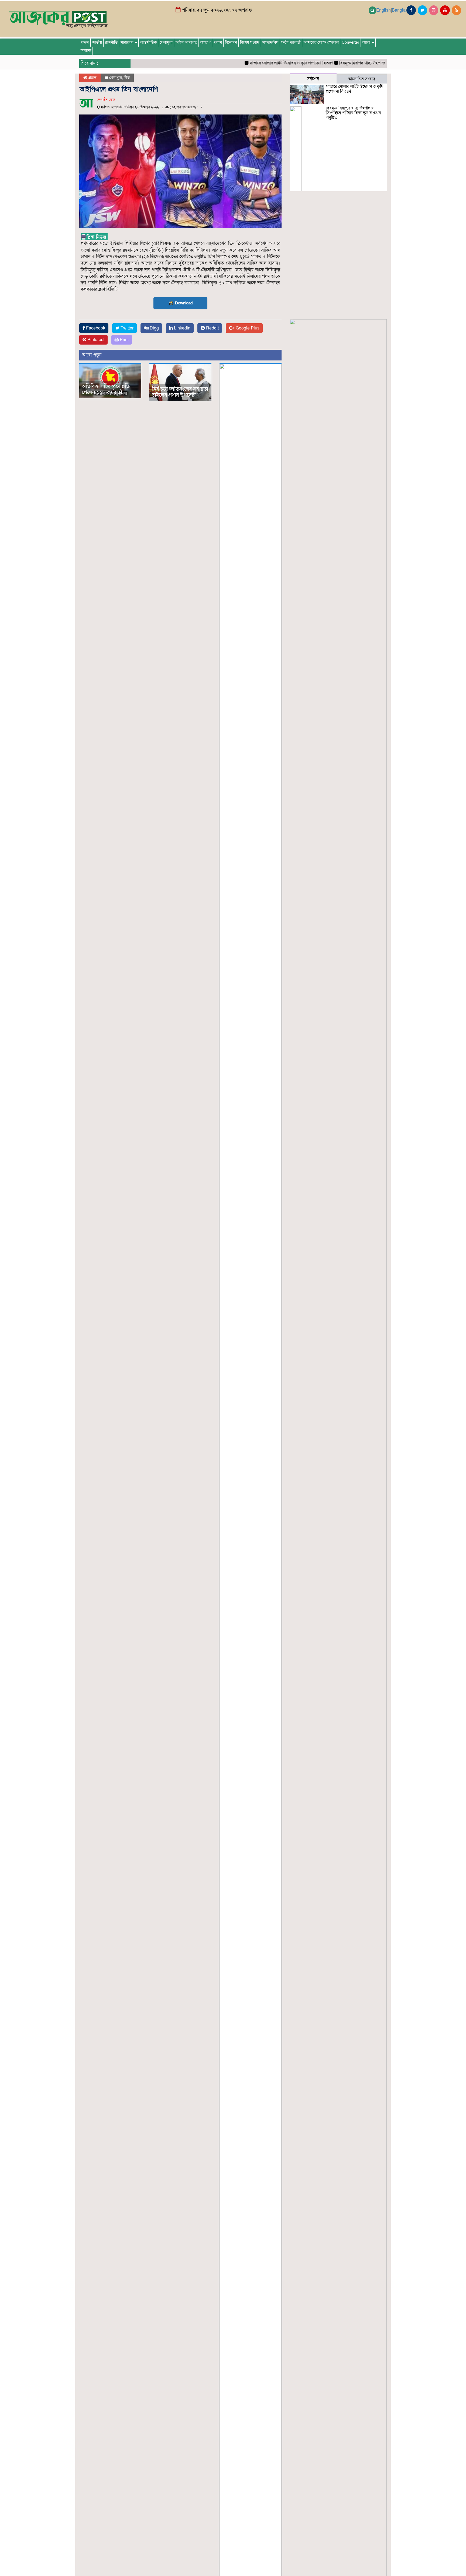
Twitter (126, 328)
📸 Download (181, 303)
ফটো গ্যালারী (291, 42)
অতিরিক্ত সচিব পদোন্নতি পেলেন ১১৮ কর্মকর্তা (106, 390)
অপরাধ (205, 42)
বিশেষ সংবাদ (250, 42)
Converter (350, 42)
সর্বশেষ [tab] (313, 79)
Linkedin (182, 328)
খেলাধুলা (166, 42)
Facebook (95, 328)
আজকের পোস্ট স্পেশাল (321, 42)
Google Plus (247, 328)
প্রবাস (218, 42)
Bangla (399, 10)
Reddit (212, 328)
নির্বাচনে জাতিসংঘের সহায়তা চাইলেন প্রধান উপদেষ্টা (180, 392)
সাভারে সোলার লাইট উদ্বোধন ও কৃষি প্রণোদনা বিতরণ (249, 63)
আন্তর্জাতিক (148, 42)
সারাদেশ (127, 42)
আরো (367, 42)
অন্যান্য (86, 51)
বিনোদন (231, 42)
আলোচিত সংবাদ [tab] (362, 79)
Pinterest (95, 340)
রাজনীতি (111, 42)
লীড (127, 78)
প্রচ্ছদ (85, 42)
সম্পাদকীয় (270, 42)
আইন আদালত (186, 42)
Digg (154, 328)
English (383, 10)
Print (124, 340)
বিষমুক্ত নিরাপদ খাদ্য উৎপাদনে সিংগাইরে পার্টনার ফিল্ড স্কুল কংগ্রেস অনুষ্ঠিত (356, 63)
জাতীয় (97, 42)
